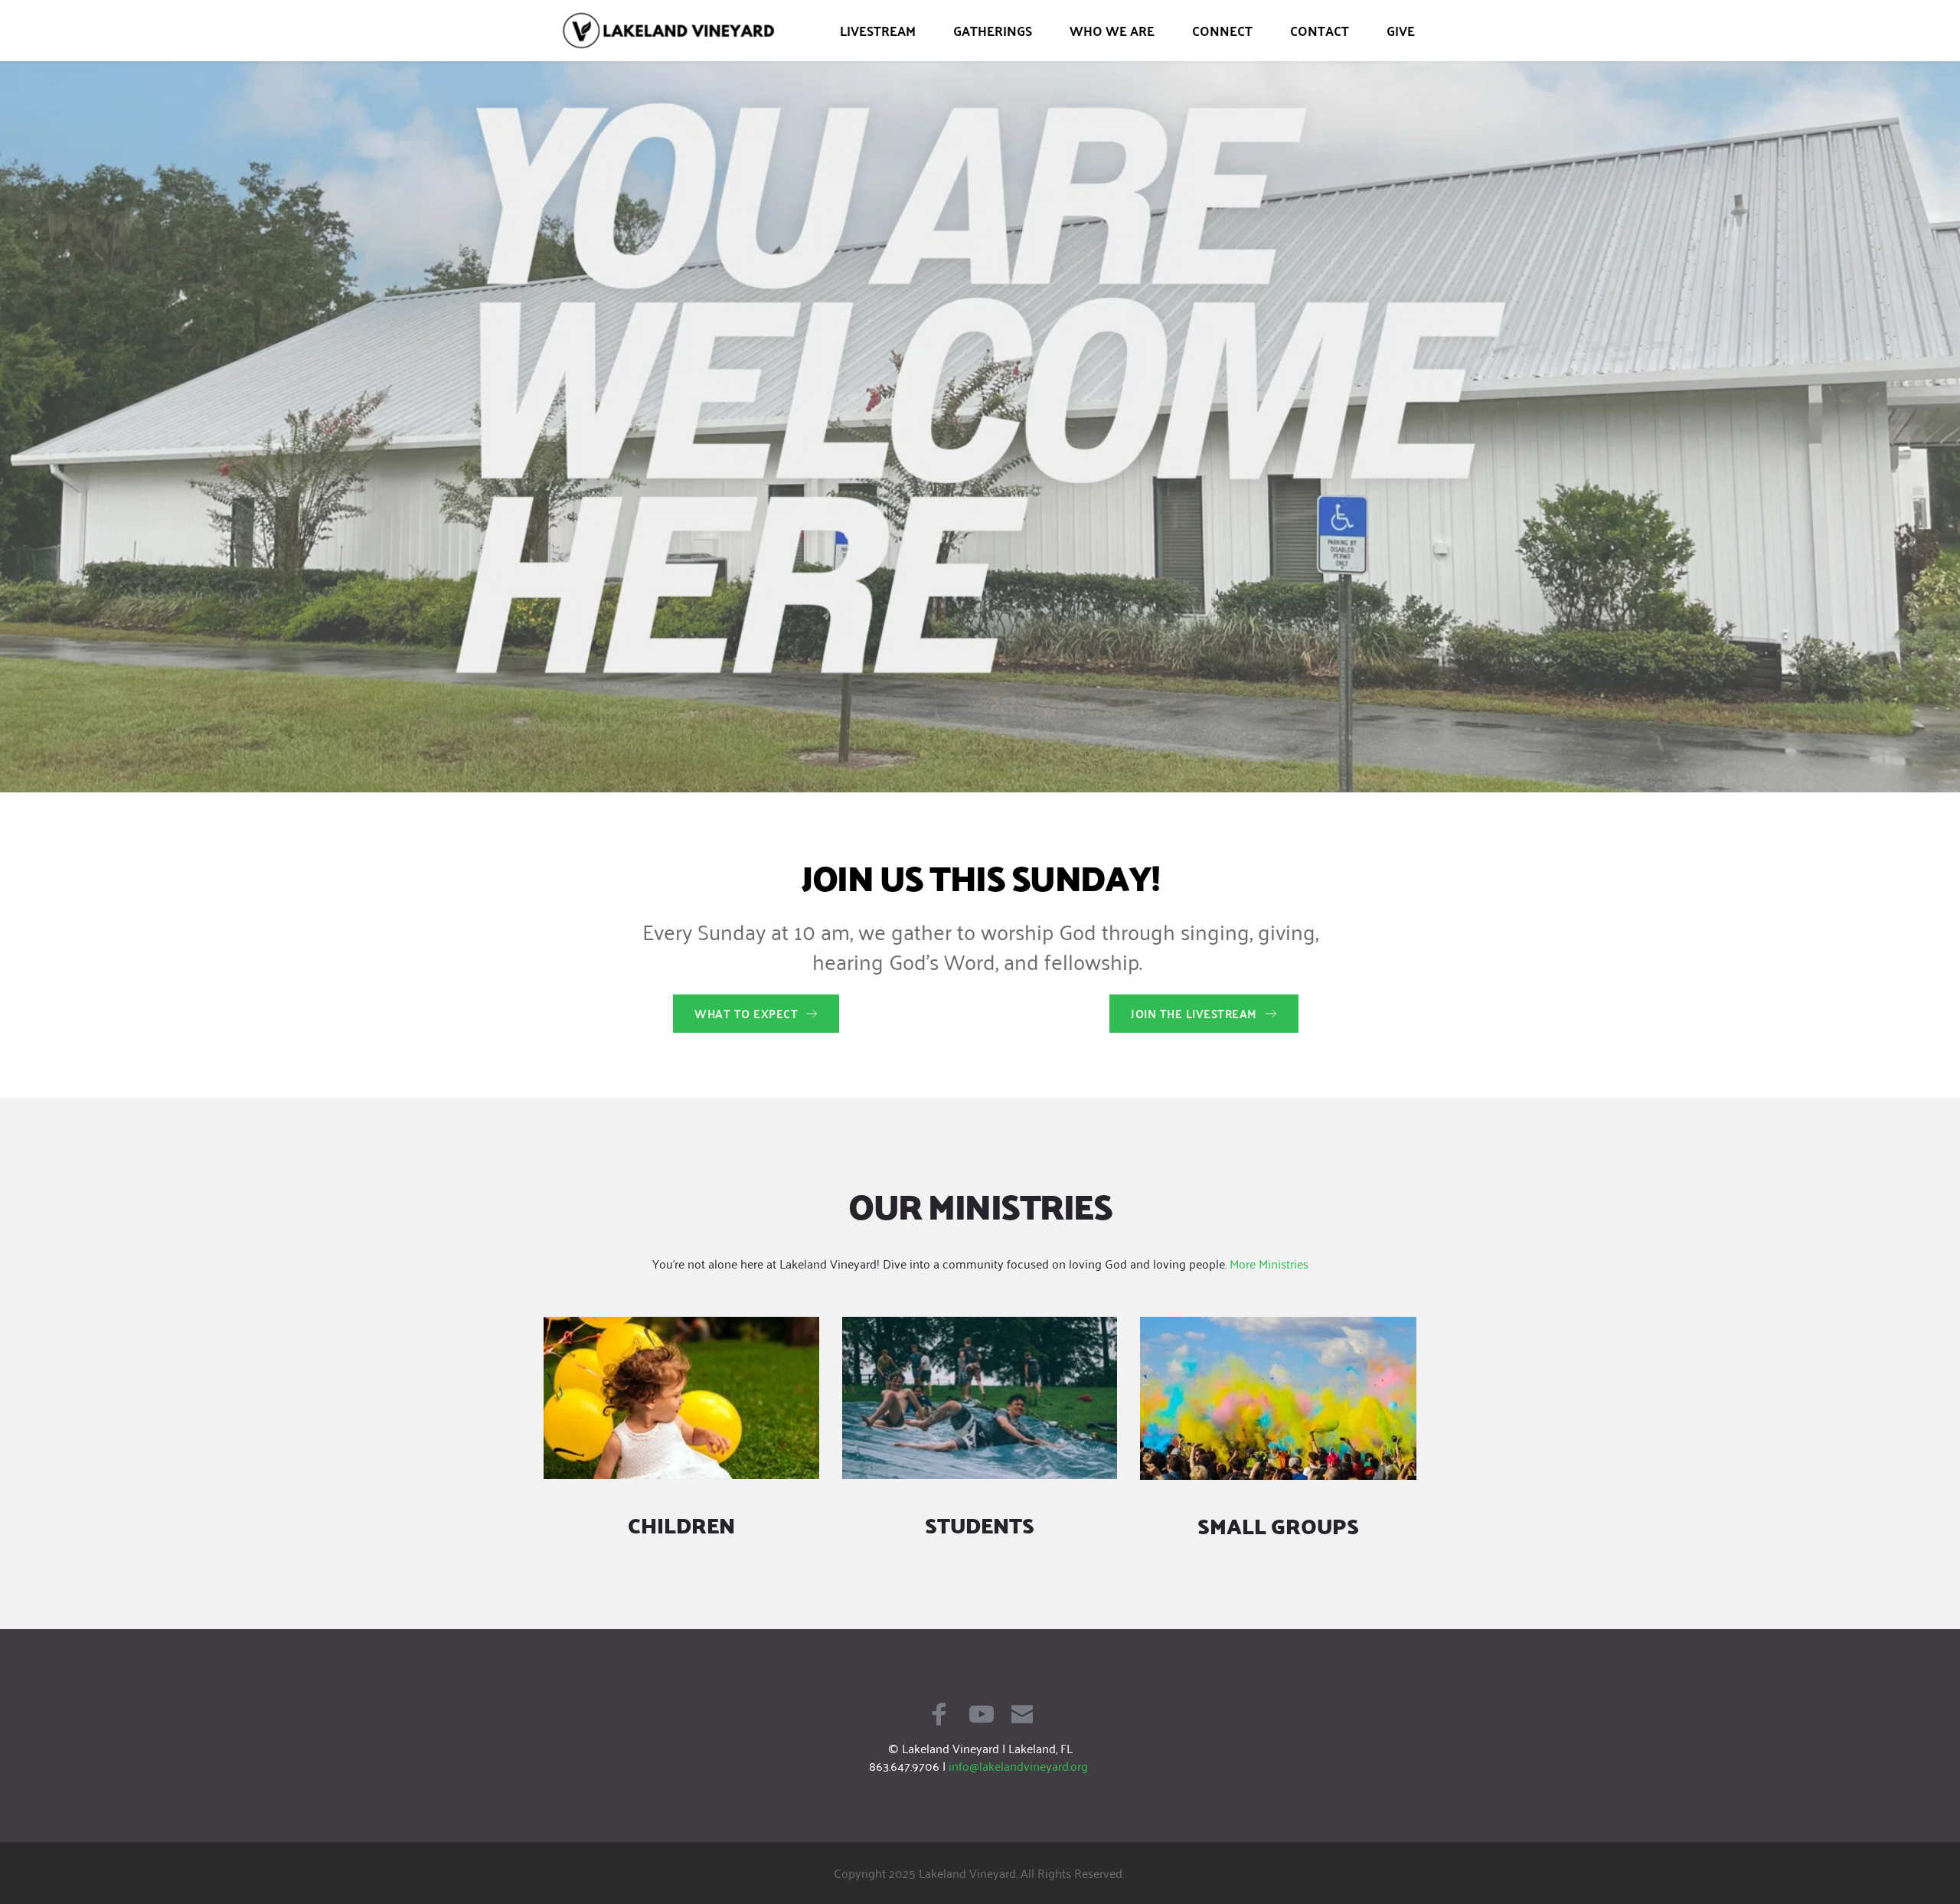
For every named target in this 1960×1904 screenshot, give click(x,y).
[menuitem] (878, 31)
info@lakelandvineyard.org (1018, 1765)
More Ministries (1269, 1263)
